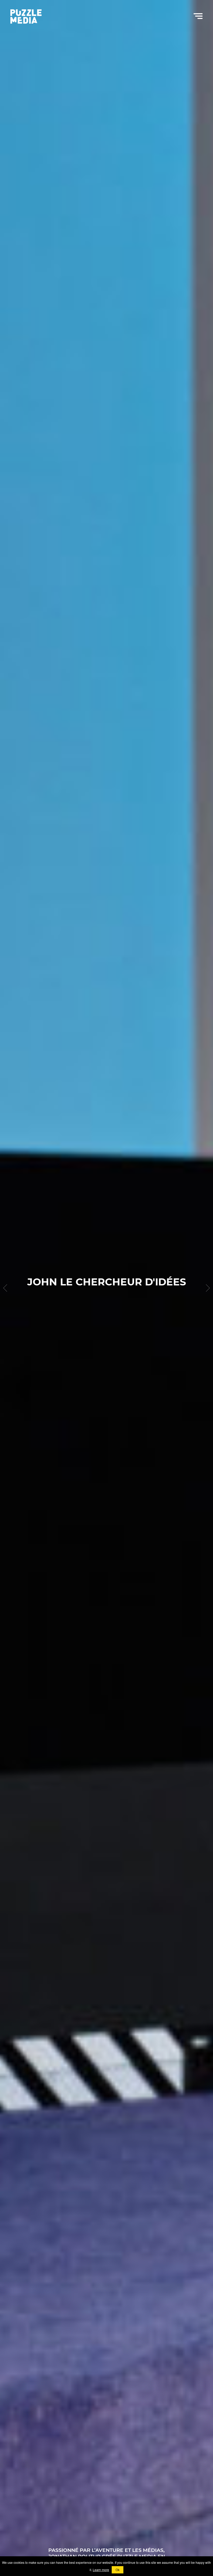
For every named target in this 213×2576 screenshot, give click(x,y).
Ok (118, 2570)
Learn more (101, 2570)
